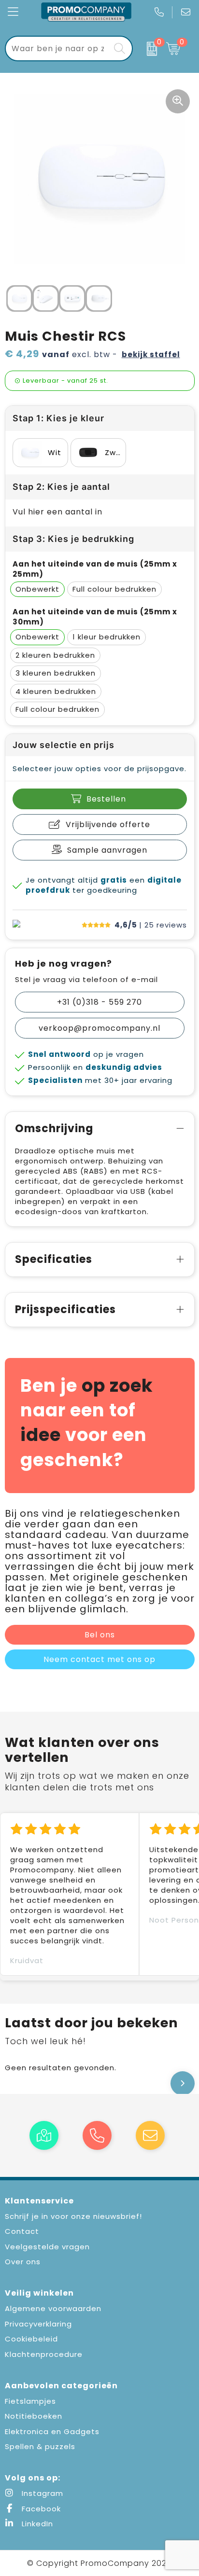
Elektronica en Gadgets (52, 2431)
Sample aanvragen (107, 850)
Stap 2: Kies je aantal (61, 487)
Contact (22, 2231)
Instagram (41, 2493)
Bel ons (100, 1635)
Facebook (40, 2509)
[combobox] (58, 48)
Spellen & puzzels (40, 2446)
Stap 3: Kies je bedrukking (73, 539)
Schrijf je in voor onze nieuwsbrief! (73, 2216)
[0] (147, 49)
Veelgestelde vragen (47, 2247)
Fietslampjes (30, 2401)
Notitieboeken (34, 2416)
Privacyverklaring (38, 2324)
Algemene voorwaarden (53, 2308)
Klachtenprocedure (44, 2354)
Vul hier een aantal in (57, 512)
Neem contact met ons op (99, 1659)
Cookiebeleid (31, 2339)
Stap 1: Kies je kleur (58, 418)
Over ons (23, 2262)
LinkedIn (36, 2524)
